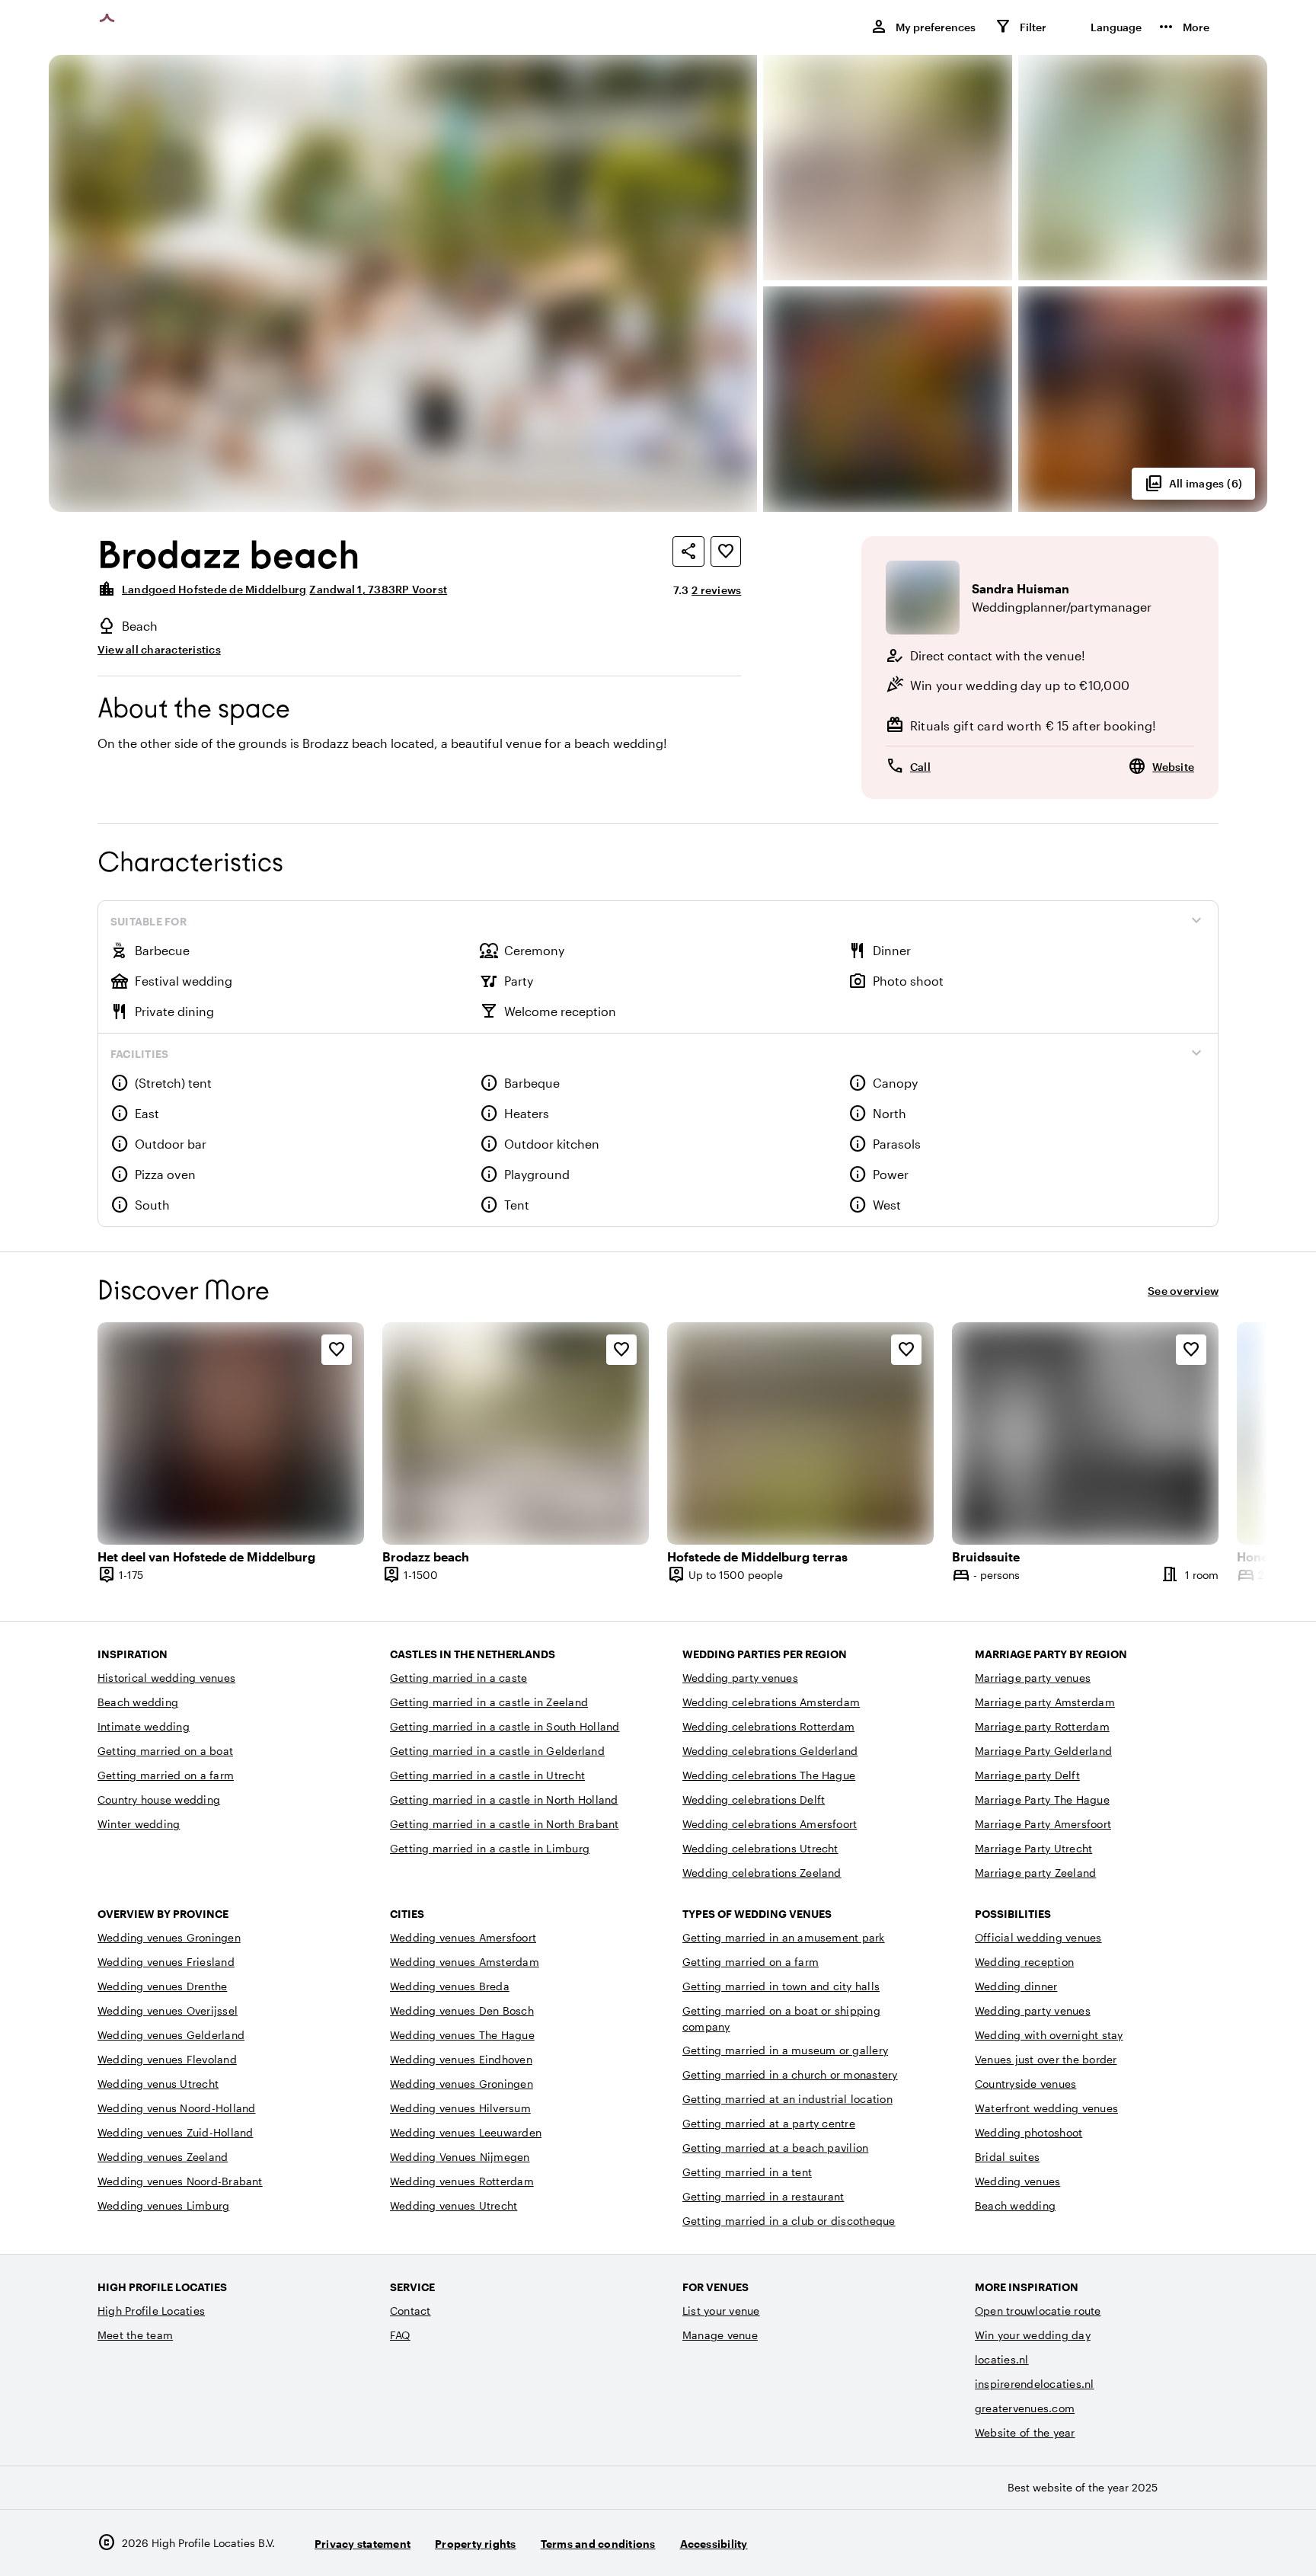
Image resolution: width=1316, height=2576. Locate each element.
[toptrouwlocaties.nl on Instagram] (1120, 2543)
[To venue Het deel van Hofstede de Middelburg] (231, 1433)
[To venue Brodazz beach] (516, 1433)
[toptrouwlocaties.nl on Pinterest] (1204, 2543)
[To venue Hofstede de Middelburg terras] (800, 1433)
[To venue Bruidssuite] (1085, 1433)
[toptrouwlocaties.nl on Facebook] (1162, 2543)
